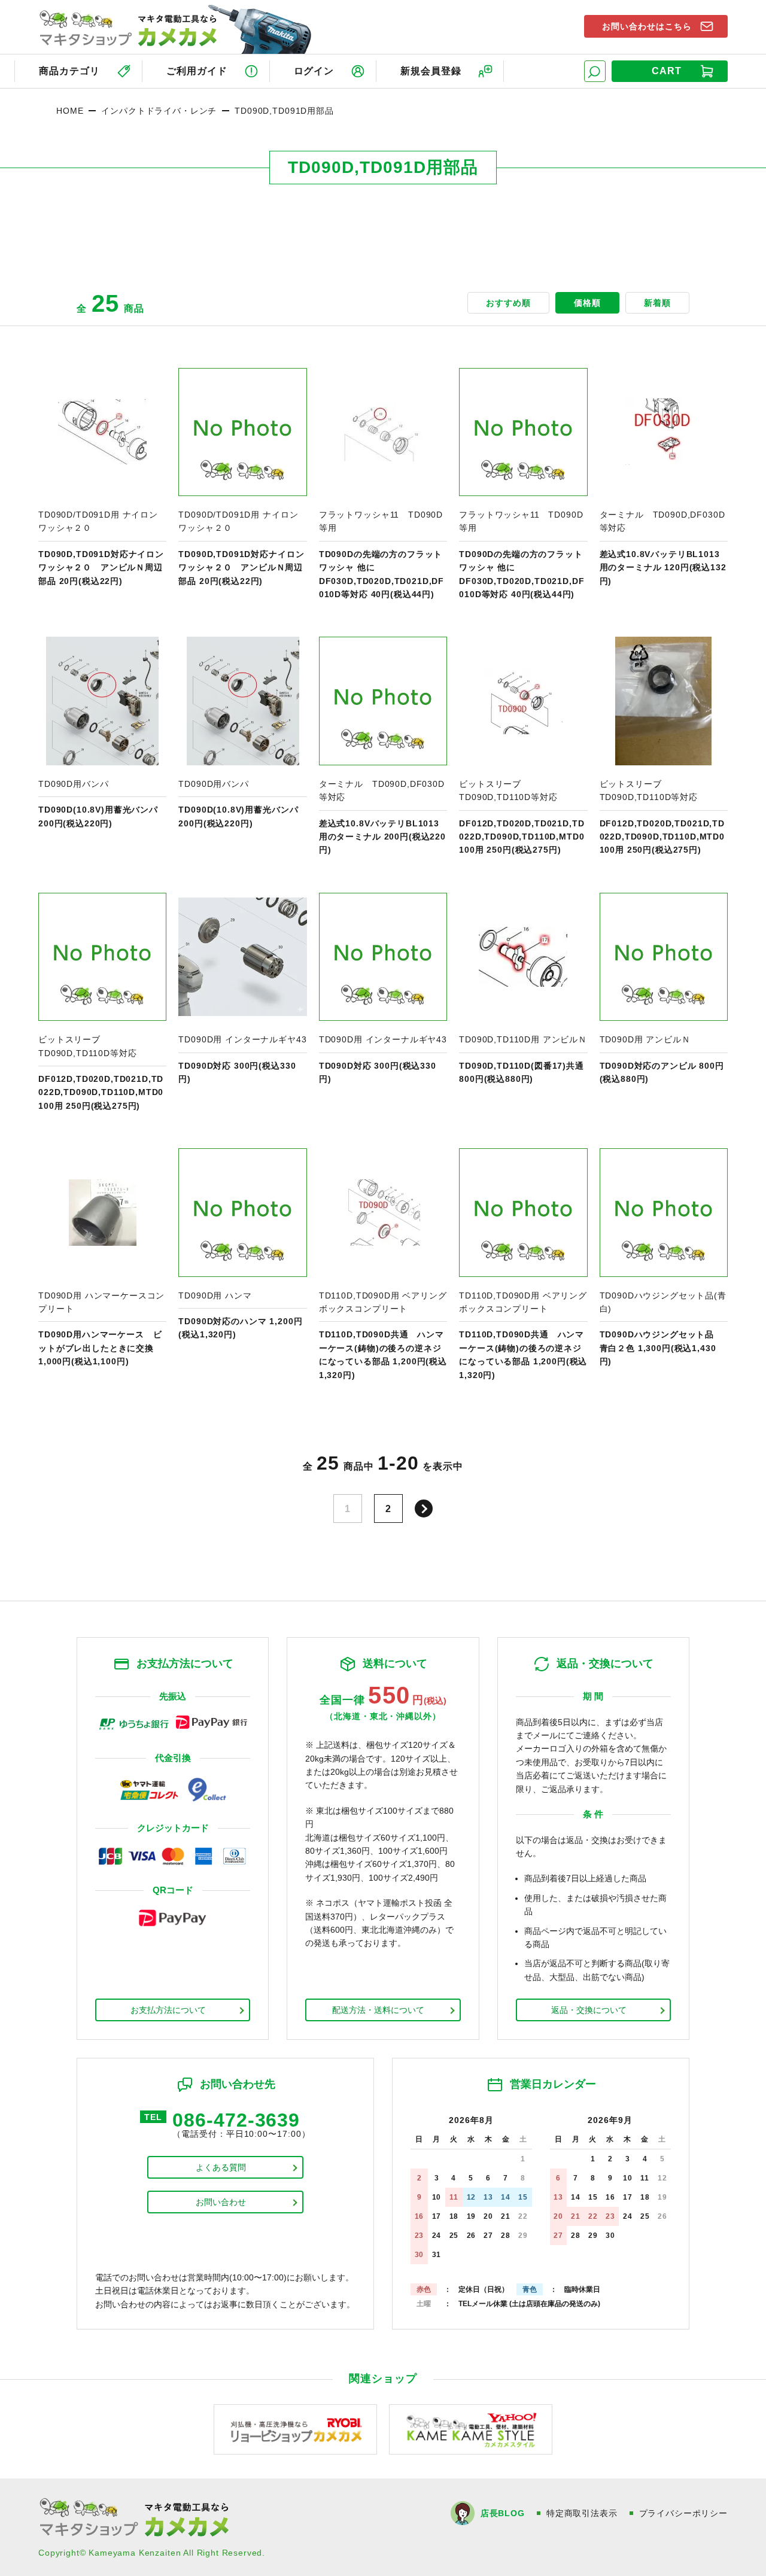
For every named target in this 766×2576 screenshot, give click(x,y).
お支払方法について (168, 2010)
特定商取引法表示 (582, 2513)
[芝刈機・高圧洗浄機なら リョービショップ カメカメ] (295, 2429)
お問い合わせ (221, 2202)
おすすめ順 (508, 303)
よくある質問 (221, 2167)
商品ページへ (102, 485)
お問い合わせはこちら (647, 26)
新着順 (657, 303)
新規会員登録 (431, 71)
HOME (70, 111)
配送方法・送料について (378, 2010)
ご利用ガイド (197, 71)
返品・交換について (589, 2010)
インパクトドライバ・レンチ (159, 111)
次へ (424, 1509)
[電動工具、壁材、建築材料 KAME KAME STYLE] (471, 2429)
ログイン (314, 71)
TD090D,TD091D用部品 (284, 111)
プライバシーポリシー (683, 2513)
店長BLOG (503, 2513)
